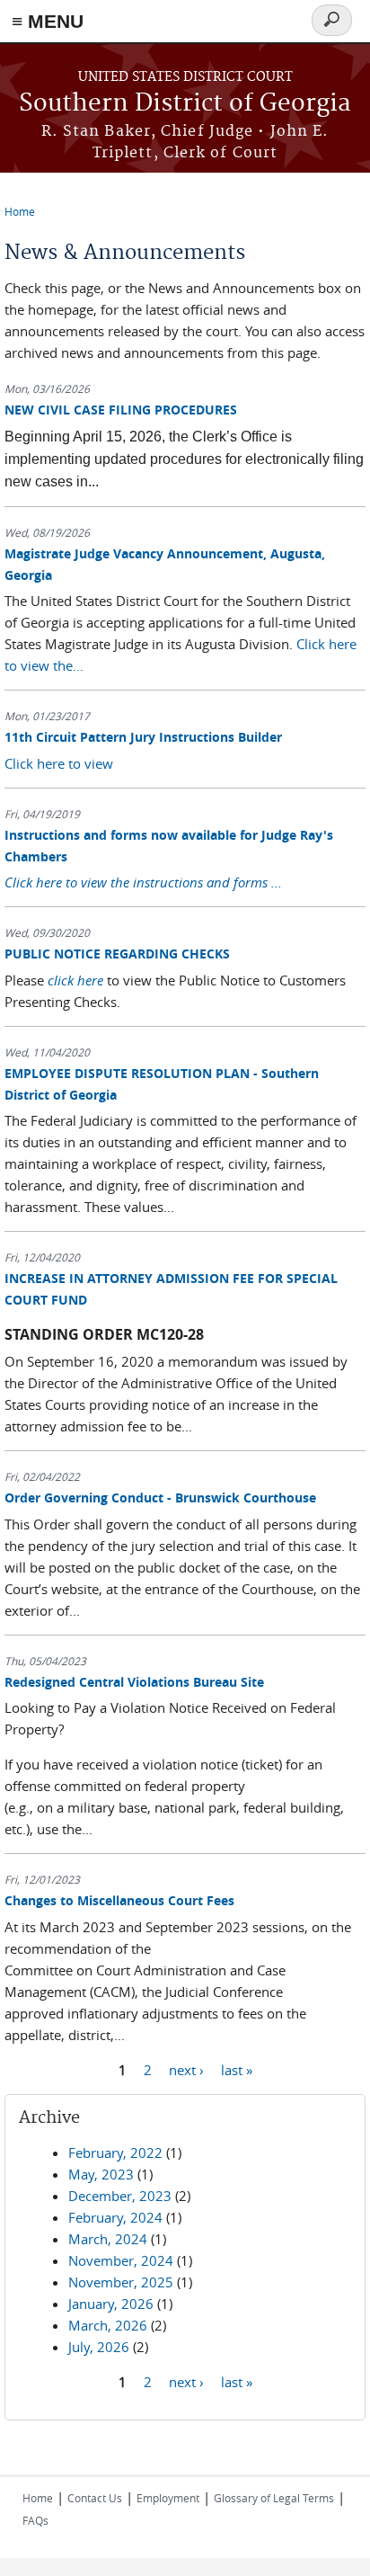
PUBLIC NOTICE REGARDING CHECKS (117, 954)
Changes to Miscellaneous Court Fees (119, 1900)
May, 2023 (101, 2174)
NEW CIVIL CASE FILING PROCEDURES (121, 410)
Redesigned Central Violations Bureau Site (134, 1682)
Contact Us (95, 2498)
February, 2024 (115, 2217)
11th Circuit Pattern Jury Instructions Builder (143, 737)
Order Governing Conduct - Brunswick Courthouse (160, 1497)
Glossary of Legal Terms (274, 2498)
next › (186, 2070)
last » (237, 2070)
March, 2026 (108, 2325)
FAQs (35, 2520)
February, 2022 (115, 2153)
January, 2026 (111, 2304)
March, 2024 (108, 2239)
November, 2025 (121, 2282)
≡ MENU (48, 21)
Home (20, 211)
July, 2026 (99, 2347)
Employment (168, 2498)
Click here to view (59, 763)
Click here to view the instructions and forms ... (143, 882)
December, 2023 (120, 2196)
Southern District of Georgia (185, 104)
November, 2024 (121, 2260)
